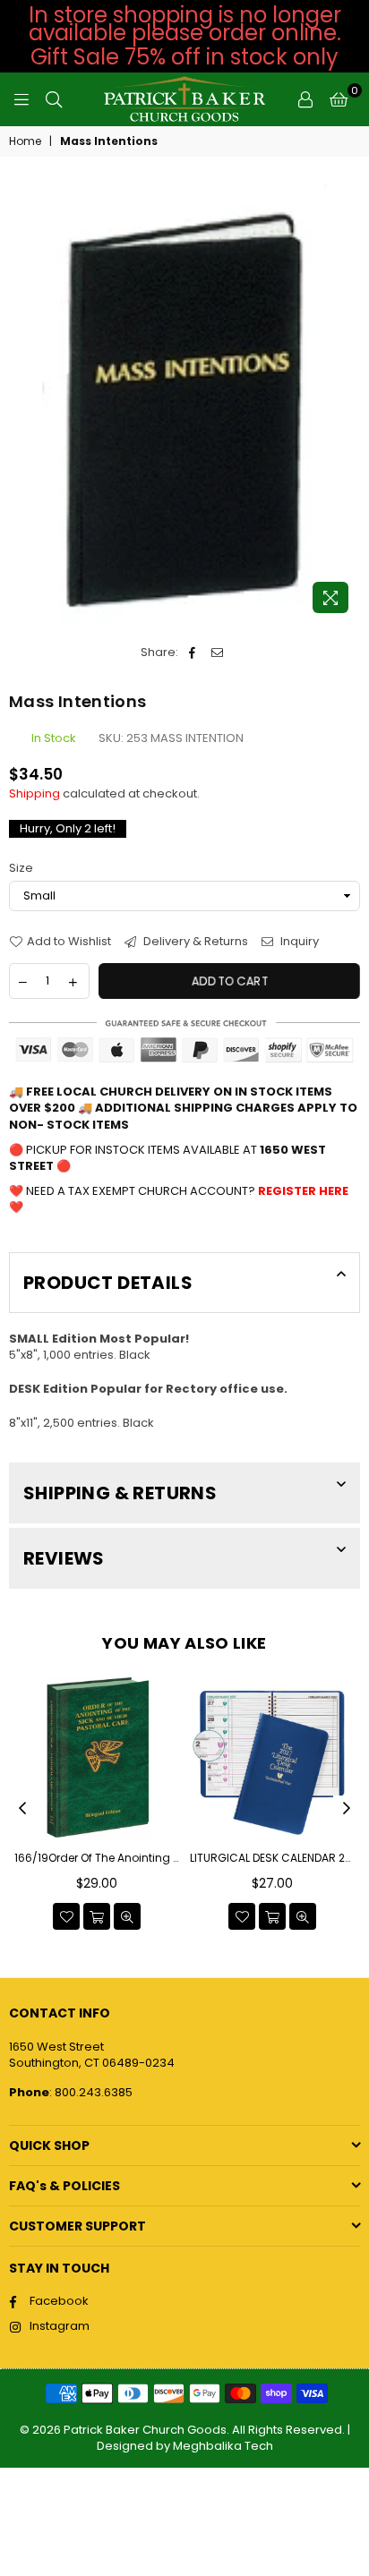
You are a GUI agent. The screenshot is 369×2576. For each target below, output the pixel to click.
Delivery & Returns (194, 942)
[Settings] (305, 99)
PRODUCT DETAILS (108, 1283)
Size (21, 868)
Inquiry (298, 942)
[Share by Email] (217, 653)
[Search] (54, 99)
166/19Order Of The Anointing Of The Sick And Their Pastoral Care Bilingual (97, 1858)
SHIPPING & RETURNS (120, 1493)
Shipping (34, 793)
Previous (22, 1809)
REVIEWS (64, 1558)
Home (25, 141)
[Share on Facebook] (192, 653)
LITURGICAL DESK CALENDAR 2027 (272, 1858)
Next (347, 1809)
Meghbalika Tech (223, 2446)
